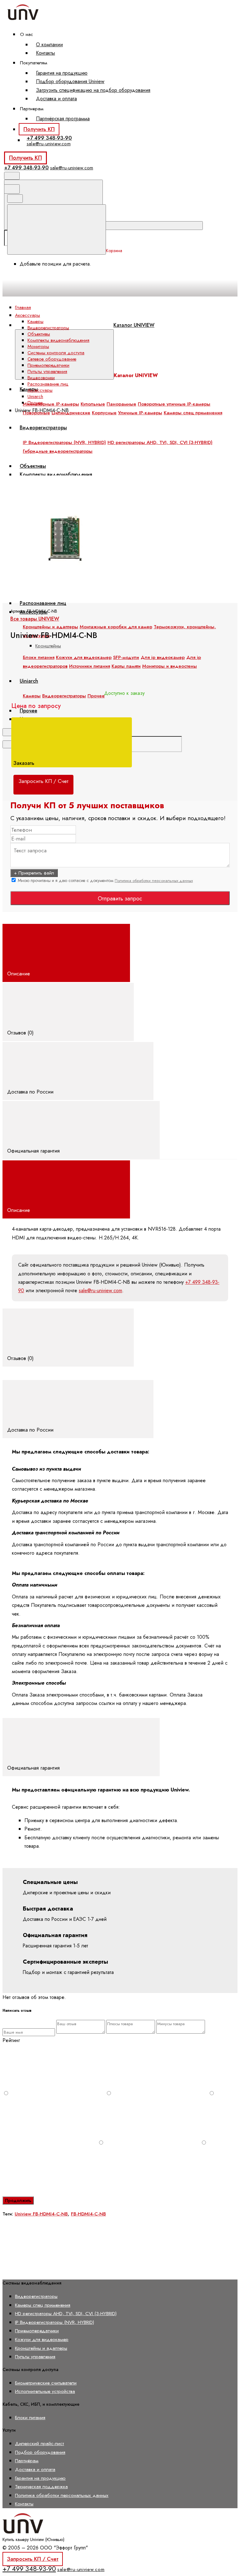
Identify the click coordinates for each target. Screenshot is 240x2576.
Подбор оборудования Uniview (70, 81)
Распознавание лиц (43, 603)
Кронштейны (48, 646)
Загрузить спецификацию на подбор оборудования (93, 90)
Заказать (25, 763)
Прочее (35, 403)
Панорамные (121, 404)
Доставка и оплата (56, 99)
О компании (49, 45)
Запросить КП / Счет (33, 2559)
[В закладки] (144, 471)
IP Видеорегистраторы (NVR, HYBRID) (55, 2322)
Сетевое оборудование (52, 359)
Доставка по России (31, 1092)
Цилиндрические (71, 413)
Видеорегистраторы (48, 328)
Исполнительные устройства (45, 2391)
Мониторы (38, 346)
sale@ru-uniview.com (49, 144)
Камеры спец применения (193, 413)
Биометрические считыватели (46, 2383)
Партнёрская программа (63, 119)
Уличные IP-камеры (140, 413)
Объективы (39, 334)
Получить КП (39, 129)
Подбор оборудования (40, 2452)
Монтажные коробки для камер (116, 627)
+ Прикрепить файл (34, 873)
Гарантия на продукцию (62, 73)
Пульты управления (47, 371)
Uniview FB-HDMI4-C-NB (41, 2214)
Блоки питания (30, 2417)
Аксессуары (40, 390)
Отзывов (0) (21, 1033)
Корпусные (104, 413)
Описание (19, 974)
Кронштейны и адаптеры (50, 627)
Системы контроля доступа (56, 353)
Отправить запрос (120, 899)
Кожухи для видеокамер (42, 2339)
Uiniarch (35, 396)
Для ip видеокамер (163, 657)
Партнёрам (27, 2461)
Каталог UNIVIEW (134, 325)
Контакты (45, 53)
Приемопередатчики (48, 365)
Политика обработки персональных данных (154, 881)
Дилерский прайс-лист (40, 2443)
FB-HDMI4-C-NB (88, 2214)
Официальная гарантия (34, 1151)
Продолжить (18, 2200)
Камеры (35, 321)
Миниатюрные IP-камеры (51, 404)
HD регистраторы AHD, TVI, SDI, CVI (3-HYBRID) (66, 2313)
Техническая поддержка (41, 2486)
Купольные (93, 404)
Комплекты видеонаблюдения (58, 340)
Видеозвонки (41, 378)
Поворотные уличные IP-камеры (174, 404)
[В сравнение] (50, 471)
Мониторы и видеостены (170, 666)
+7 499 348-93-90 (49, 138)
